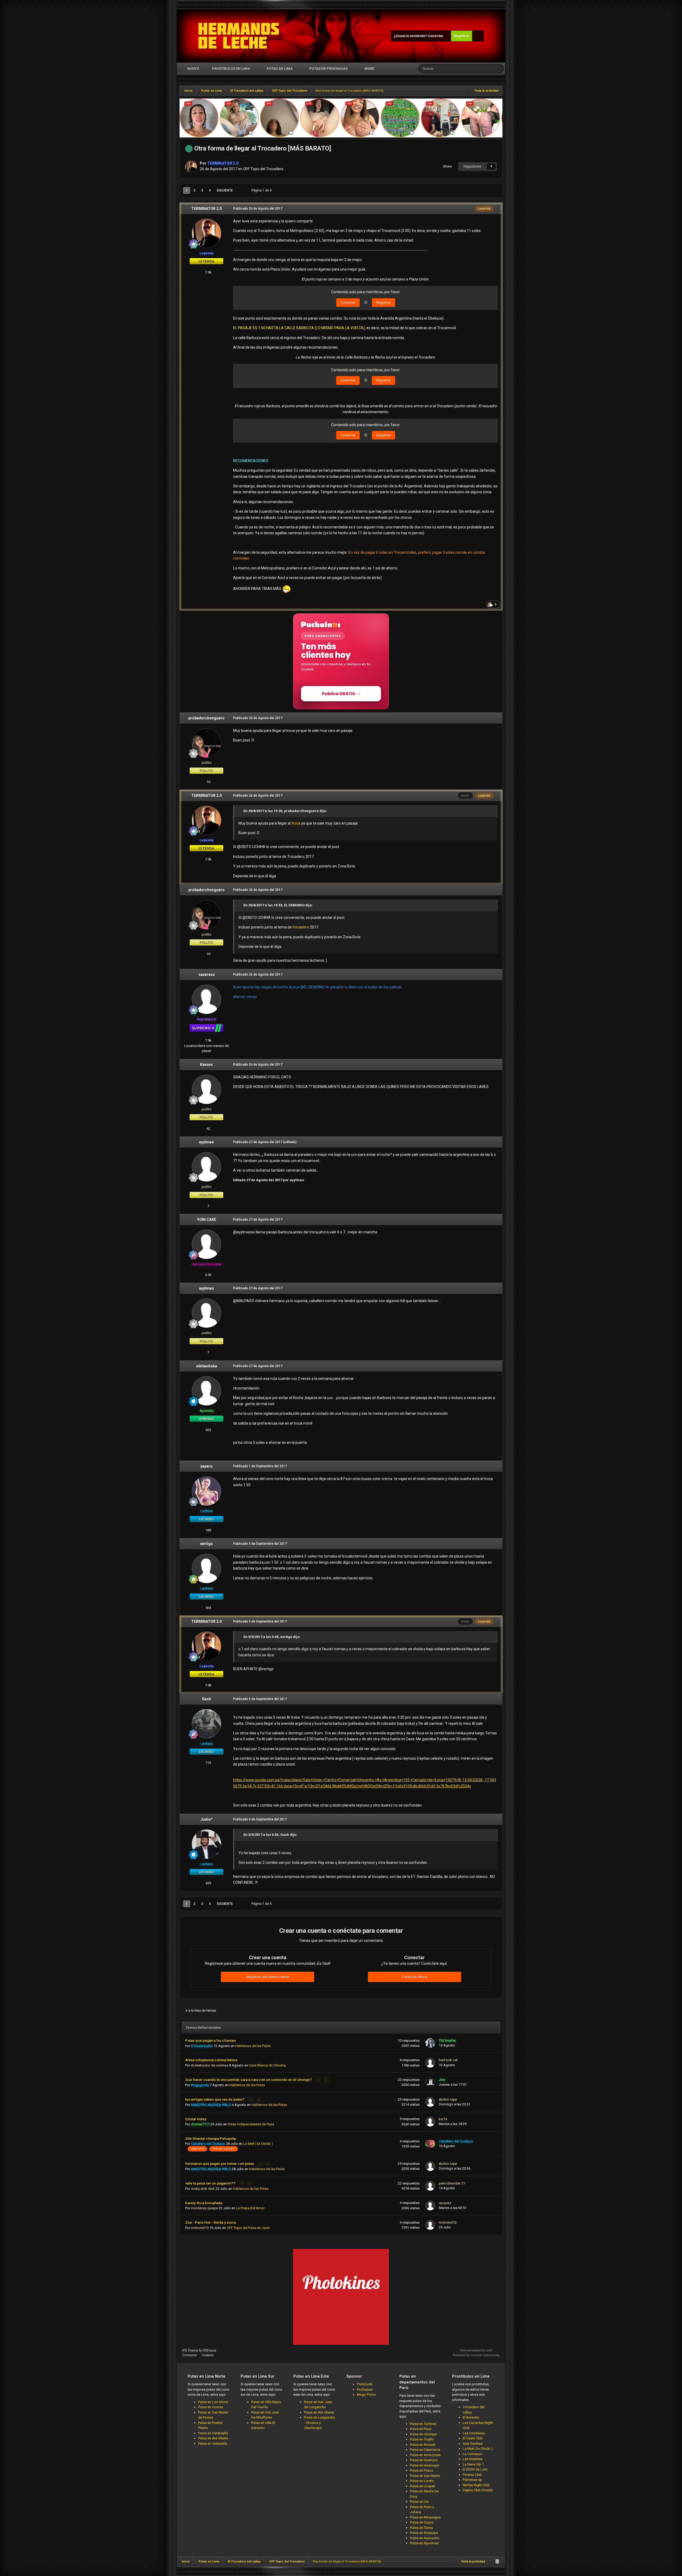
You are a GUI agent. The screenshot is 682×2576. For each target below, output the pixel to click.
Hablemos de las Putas (253, 2046)
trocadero (301, 927)
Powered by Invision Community (476, 2355)
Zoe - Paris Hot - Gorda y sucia (210, 2222)
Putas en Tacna (421, 2528)
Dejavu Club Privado (478, 2490)
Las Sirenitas (473, 2459)
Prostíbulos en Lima (231, 69)
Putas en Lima (280, 69)
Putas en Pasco (422, 2470)
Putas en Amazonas (425, 2455)
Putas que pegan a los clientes (210, 2040)
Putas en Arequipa (424, 2533)
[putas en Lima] (239, 36)
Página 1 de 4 (262, 190)
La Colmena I (473, 2454)
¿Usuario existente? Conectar (419, 36)
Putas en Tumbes (423, 2424)
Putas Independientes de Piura (251, 2124)
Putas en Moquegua (425, 2517)
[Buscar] (499, 69)
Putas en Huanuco (424, 2460)
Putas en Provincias (328, 69)
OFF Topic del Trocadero (263, 169)
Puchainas (365, 2389)
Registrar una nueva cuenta (268, 1977)
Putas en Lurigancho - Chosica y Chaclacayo (320, 2423)
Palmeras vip (472, 2480)
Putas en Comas (211, 2407)
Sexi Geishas (473, 2443)
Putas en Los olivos (213, 2402)
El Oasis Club (473, 2438)
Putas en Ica (419, 2502)
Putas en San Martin (425, 2476)
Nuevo (193, 69)
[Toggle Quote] (241, 811)
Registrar (462, 36)
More (369, 69)
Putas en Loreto (422, 2481)
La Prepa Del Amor (250, 2208)
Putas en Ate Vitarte (213, 2438)
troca (296, 823)
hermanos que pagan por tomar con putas (220, 2163)
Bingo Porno (366, 2394)
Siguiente (225, 190)
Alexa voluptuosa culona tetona (211, 2060)
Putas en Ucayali (423, 2486)
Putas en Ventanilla (213, 2443)
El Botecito (471, 2417)
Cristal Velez (196, 2119)
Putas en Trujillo (422, 2439)
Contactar (190, 2355)
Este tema (479, 69)
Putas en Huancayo (425, 2465)
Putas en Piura (421, 2429)
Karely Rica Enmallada (204, 2203)
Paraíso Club (472, 2475)
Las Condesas (474, 2433)
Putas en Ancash (423, 2445)
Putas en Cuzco (422, 2522)
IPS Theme (190, 2350)
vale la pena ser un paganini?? (211, 2183)
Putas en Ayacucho (425, 2538)
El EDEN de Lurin (475, 2469)
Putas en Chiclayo (423, 2434)
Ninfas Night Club (476, 2485)
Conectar (348, 302)
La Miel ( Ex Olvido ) (258, 2144)
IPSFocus (210, 2350)
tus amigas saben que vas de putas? (215, 2099)
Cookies (208, 2355)
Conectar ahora (414, 1977)
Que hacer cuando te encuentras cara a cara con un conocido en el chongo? (249, 2080)
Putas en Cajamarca (425, 2450)
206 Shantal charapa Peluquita (210, 2138)
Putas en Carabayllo (213, 2433)
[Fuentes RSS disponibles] (497, 2562)
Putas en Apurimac (424, 2543)
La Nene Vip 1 (473, 2464)
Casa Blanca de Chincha (267, 2065)
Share (447, 166)
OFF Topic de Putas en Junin (248, 2228)
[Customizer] (478, 36)
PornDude (365, 2384)
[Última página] (240, 190)
